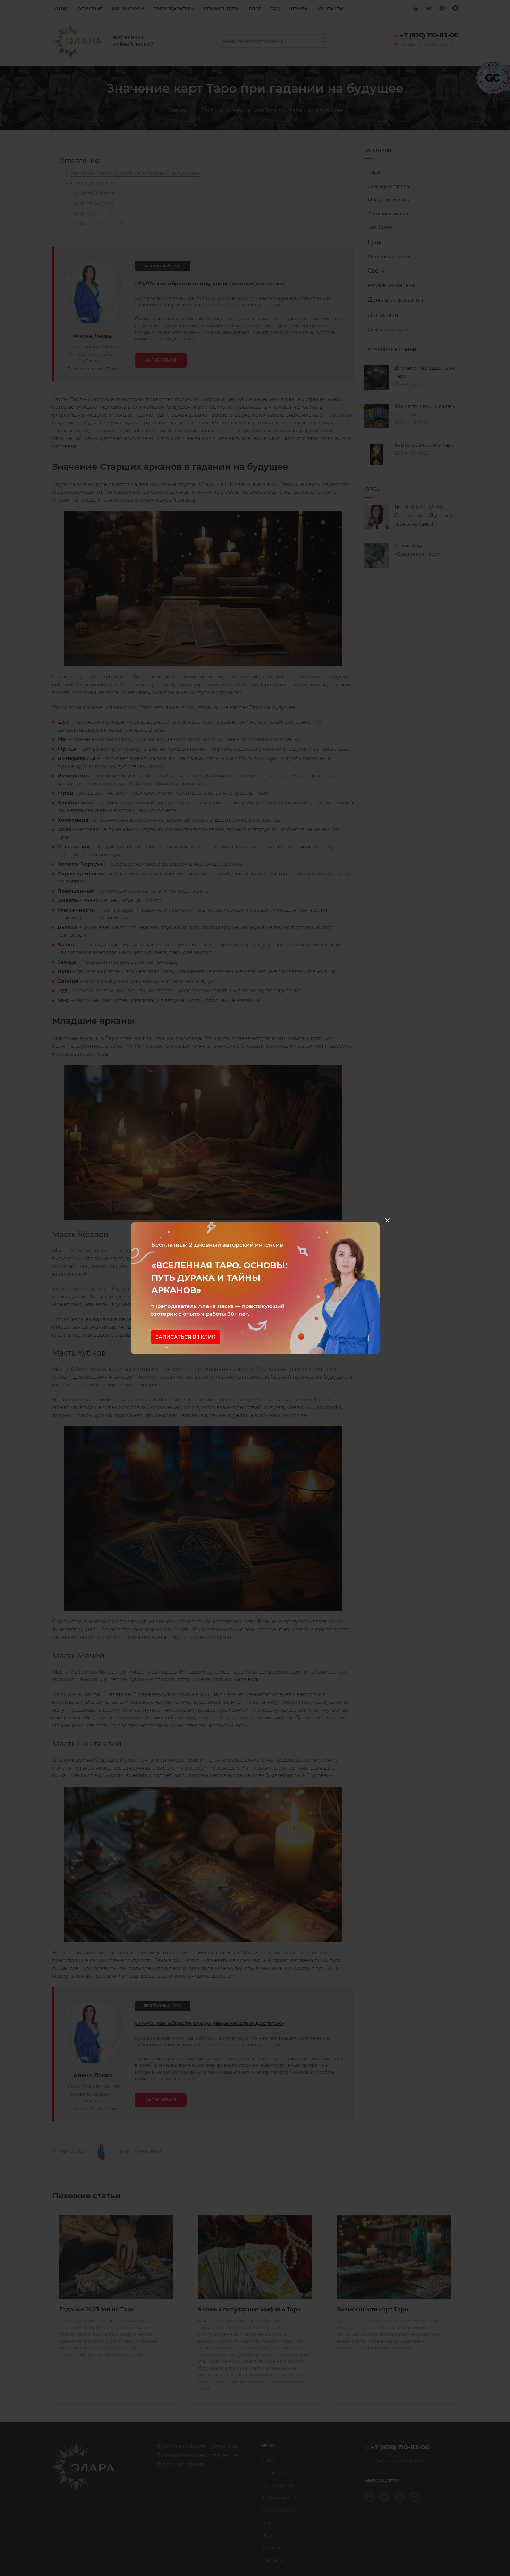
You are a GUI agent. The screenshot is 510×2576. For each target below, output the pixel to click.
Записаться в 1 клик (185, 1337)
